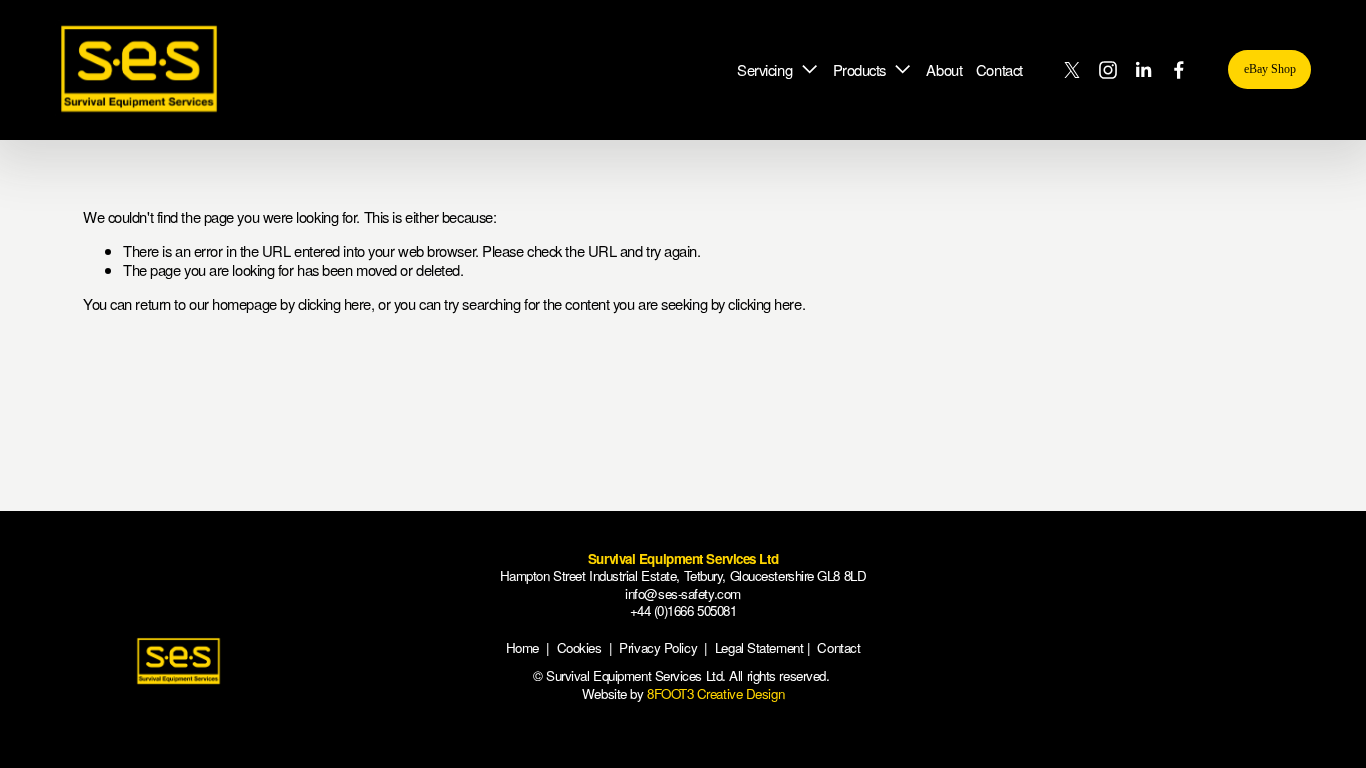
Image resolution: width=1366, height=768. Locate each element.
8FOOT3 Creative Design (715, 693)
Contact (999, 69)
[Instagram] (1108, 70)
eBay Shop (1270, 69)
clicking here (334, 303)
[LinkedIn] (1143, 70)
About (944, 69)
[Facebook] (1179, 70)
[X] (1072, 70)
